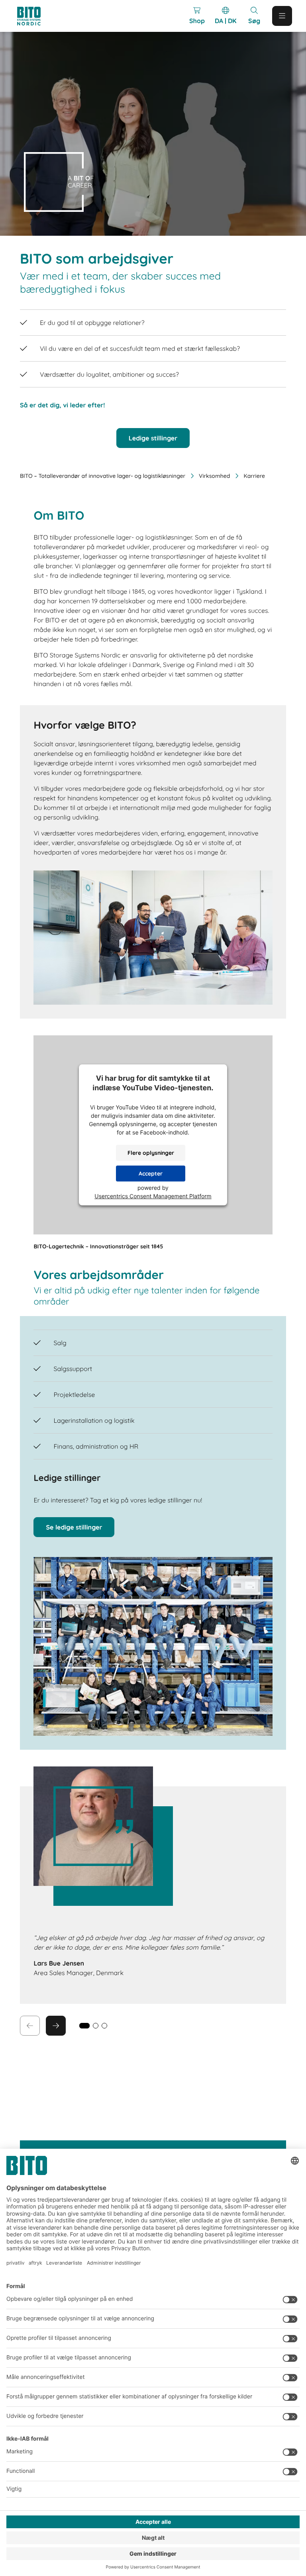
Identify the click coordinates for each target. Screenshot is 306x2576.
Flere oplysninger (151, 1153)
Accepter (151, 1174)
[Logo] (36, 16)
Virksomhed (214, 476)
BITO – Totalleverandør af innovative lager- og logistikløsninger (103, 476)
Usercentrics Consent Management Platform (153, 1196)
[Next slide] (56, 2026)
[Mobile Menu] (282, 16)
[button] (96, 2026)
